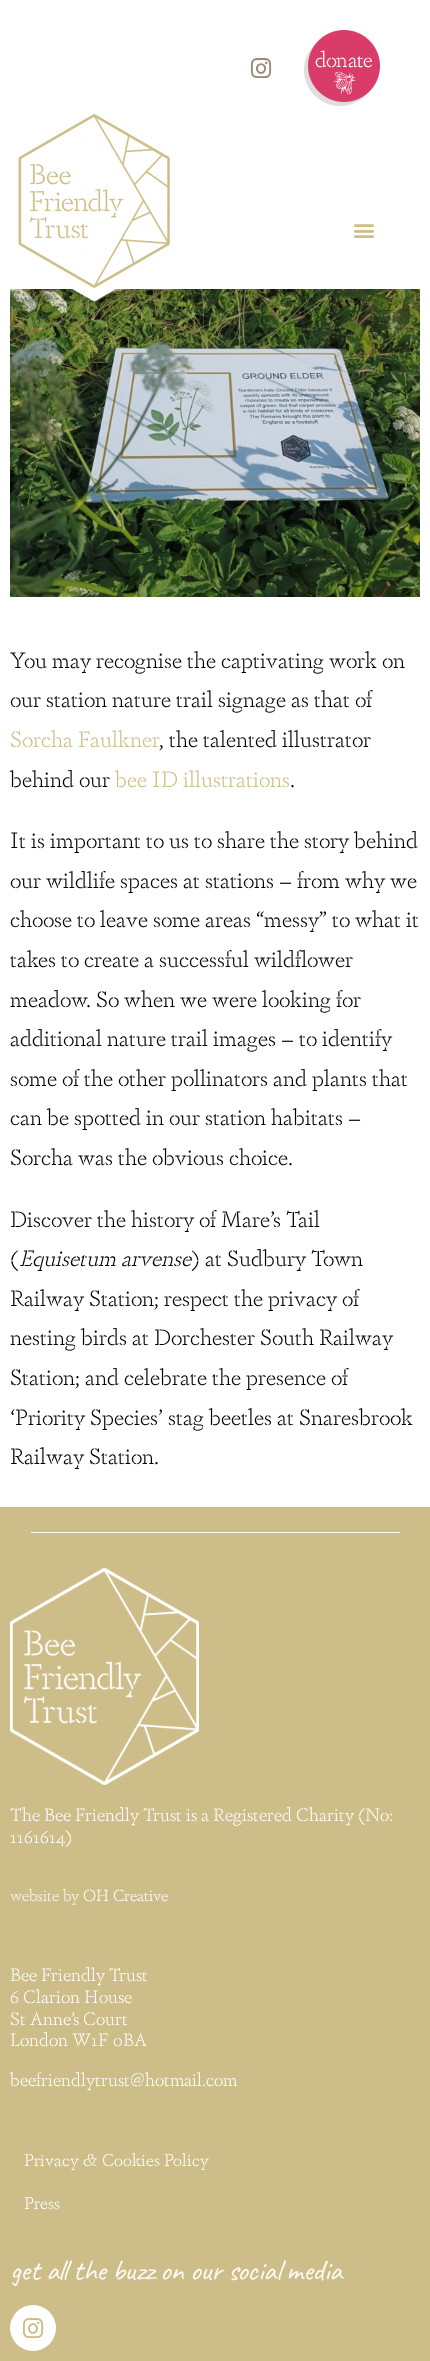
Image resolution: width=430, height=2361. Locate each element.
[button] (363, 229)
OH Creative (125, 1894)
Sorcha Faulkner (84, 737)
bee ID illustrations (202, 777)
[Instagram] (261, 68)
